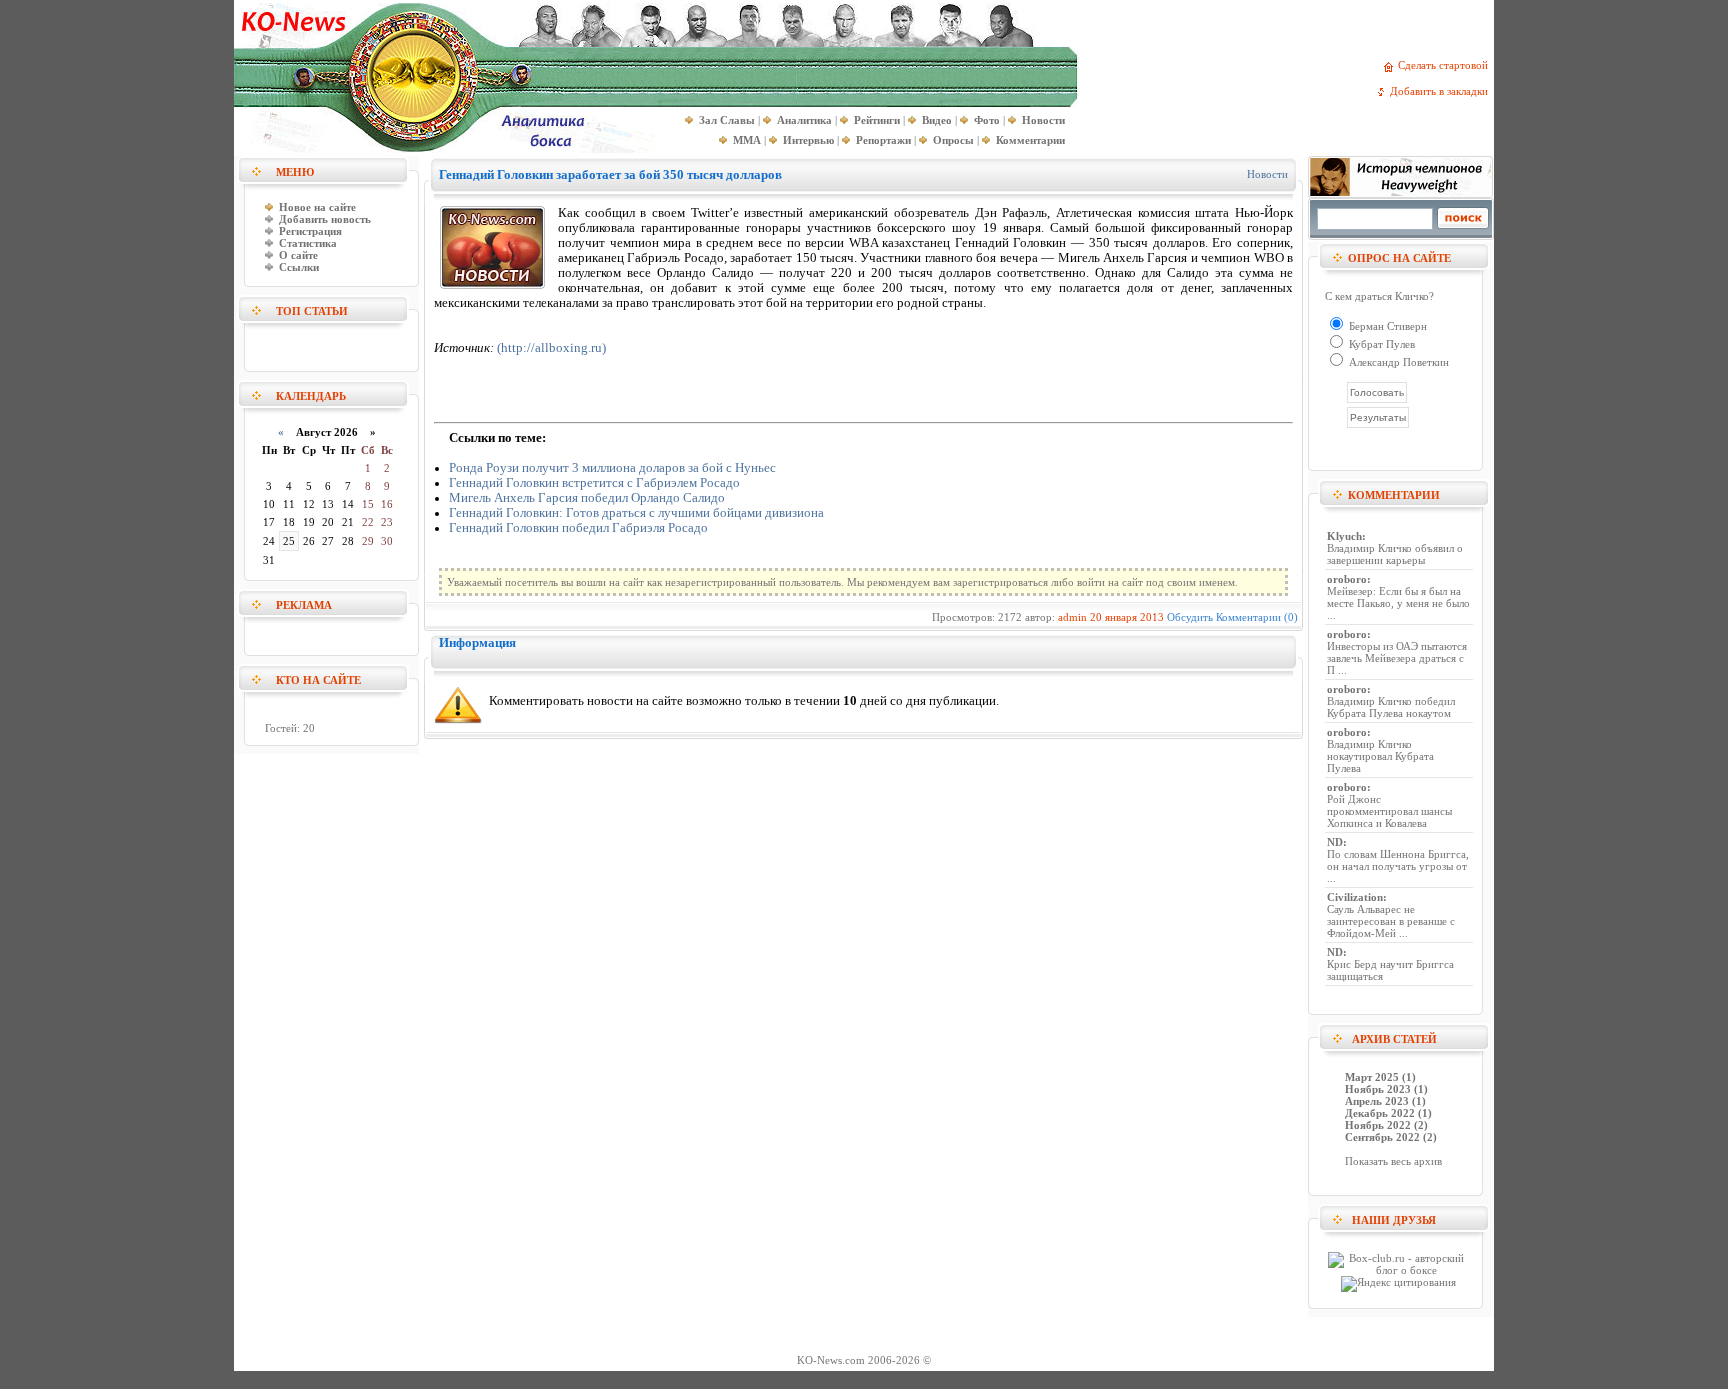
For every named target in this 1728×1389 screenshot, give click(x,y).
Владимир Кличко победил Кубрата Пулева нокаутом (1391, 707)
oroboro (1347, 579)
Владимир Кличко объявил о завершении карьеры (1395, 554)
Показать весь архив (1393, 1161)
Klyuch (1344, 536)
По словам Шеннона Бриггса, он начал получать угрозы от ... (1398, 866)
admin (1072, 617)
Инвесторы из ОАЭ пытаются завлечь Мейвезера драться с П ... (1397, 658)
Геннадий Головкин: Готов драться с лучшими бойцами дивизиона (636, 513)
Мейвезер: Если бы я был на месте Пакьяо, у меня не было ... (1398, 603)
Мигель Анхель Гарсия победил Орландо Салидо (587, 498)
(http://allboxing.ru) (551, 348)
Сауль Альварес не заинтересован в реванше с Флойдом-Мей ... (1391, 921)
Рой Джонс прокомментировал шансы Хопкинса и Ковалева (1389, 811)
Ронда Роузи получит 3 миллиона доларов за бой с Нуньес (612, 468)
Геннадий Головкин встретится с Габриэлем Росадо (594, 483)
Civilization (1355, 897)
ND (1335, 842)
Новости (1267, 174)
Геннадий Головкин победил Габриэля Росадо (578, 528)
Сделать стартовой (1446, 65)
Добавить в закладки (1442, 91)
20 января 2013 (1127, 617)
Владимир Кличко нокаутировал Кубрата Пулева (1380, 756)
